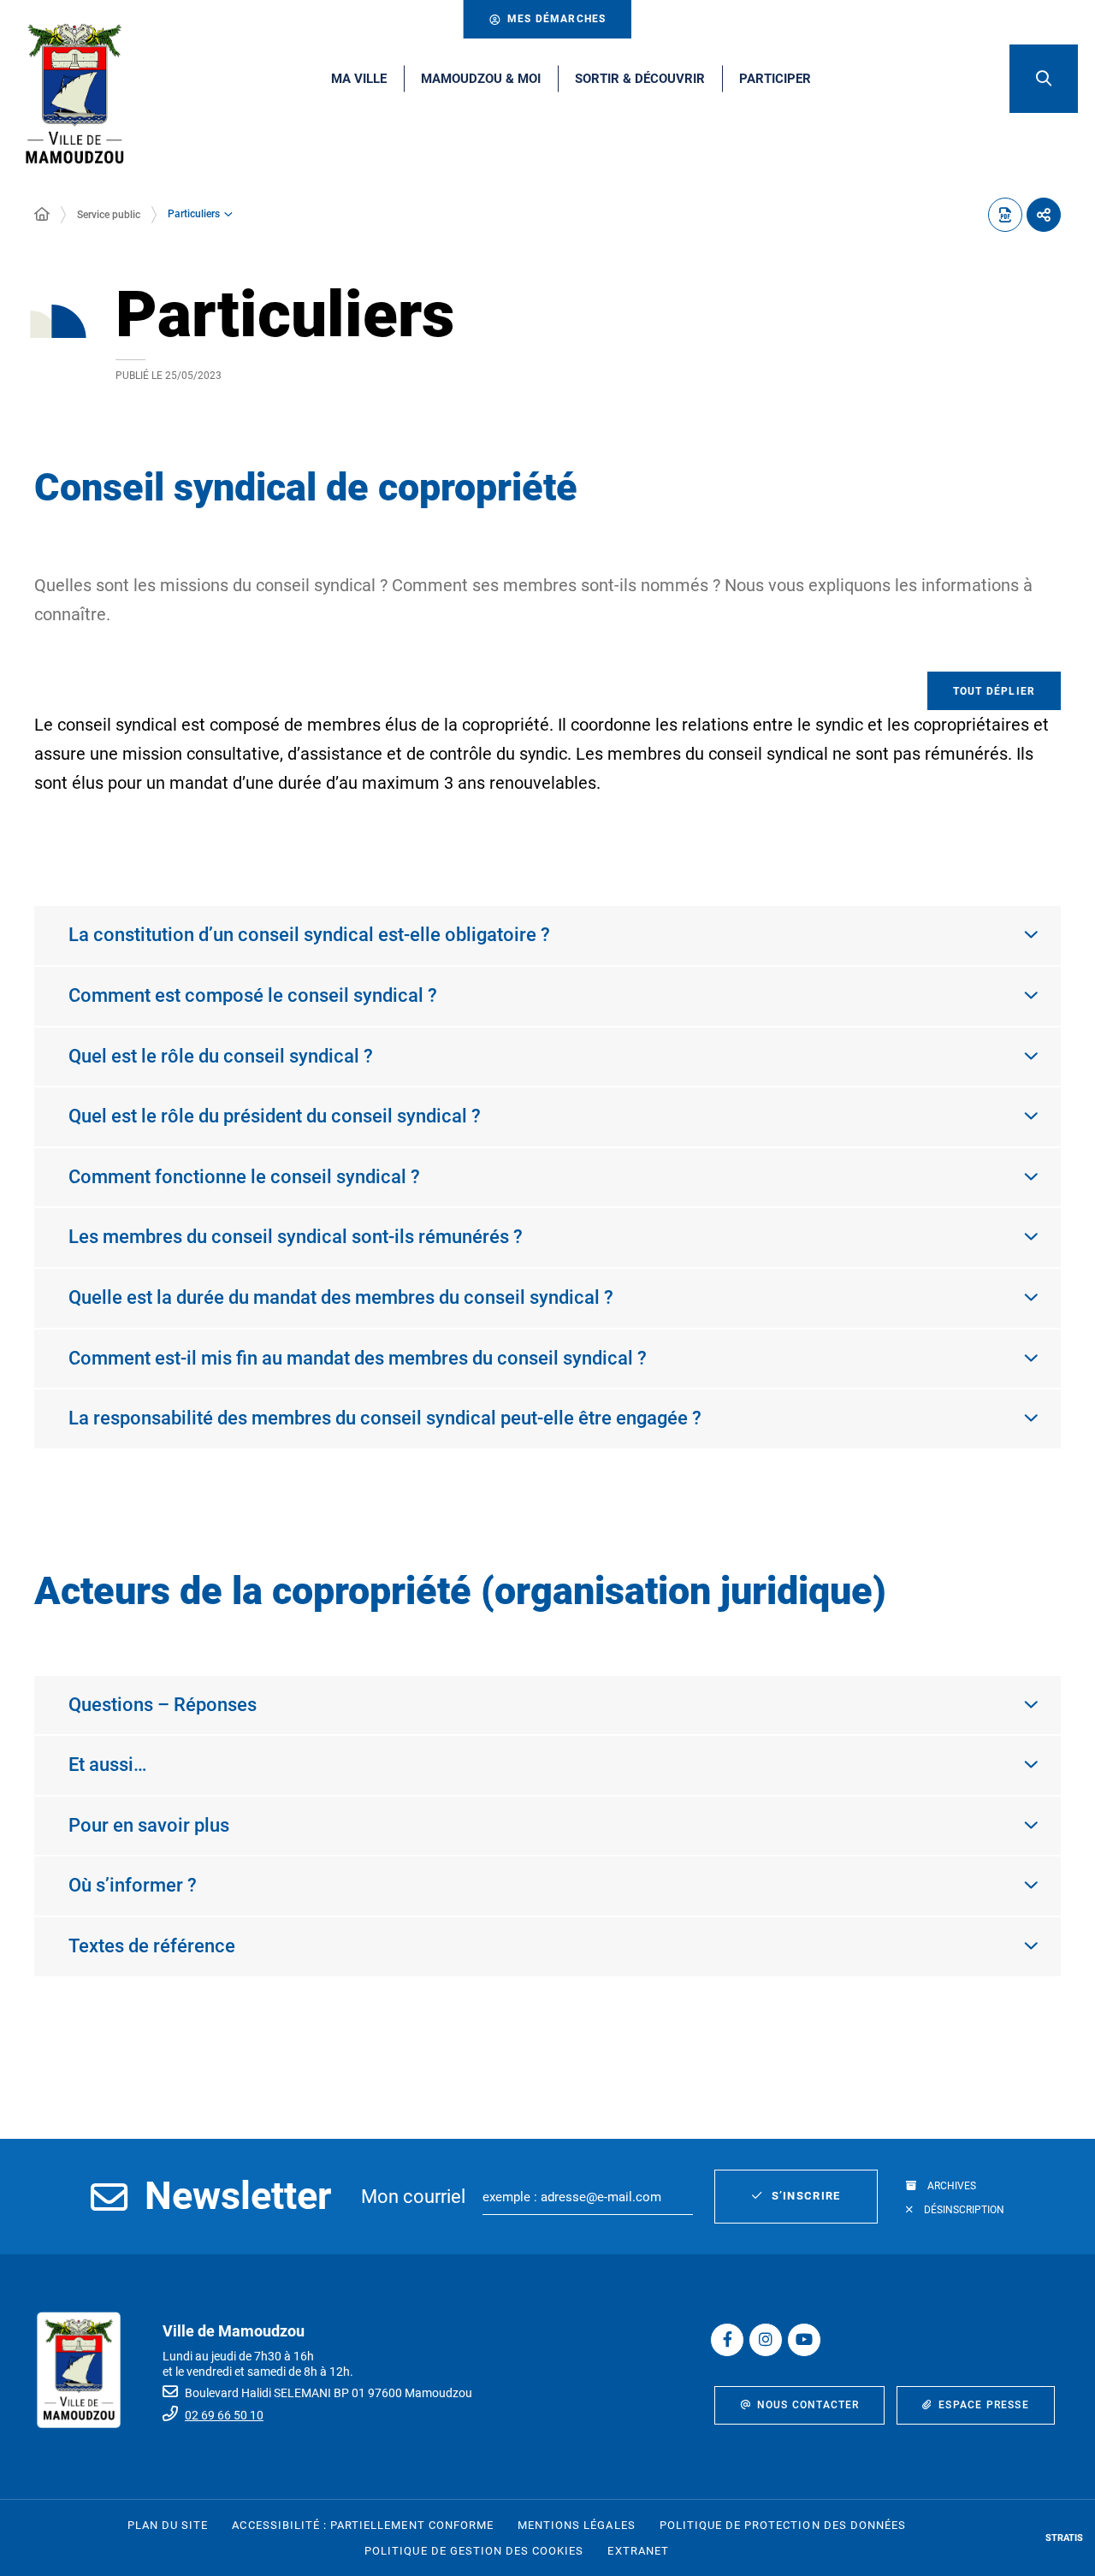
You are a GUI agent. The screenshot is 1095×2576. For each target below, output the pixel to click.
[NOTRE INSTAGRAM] (766, 2340)
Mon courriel (413, 2197)
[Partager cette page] (1044, 215)
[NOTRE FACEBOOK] (727, 2340)
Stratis (1064, 2538)
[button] (1044, 79)
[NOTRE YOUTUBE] (804, 2340)
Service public (109, 215)
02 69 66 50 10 (224, 2415)
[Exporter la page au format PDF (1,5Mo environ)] (1005, 215)
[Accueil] (42, 215)
